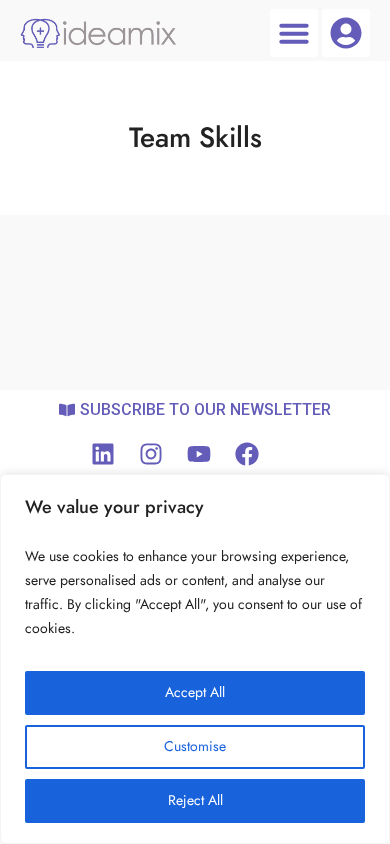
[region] (195, 659)
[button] (294, 33)
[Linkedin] (103, 454)
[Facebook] (247, 454)
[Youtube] (199, 454)
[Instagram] (151, 454)
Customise (195, 746)
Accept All (195, 692)
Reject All (195, 800)
